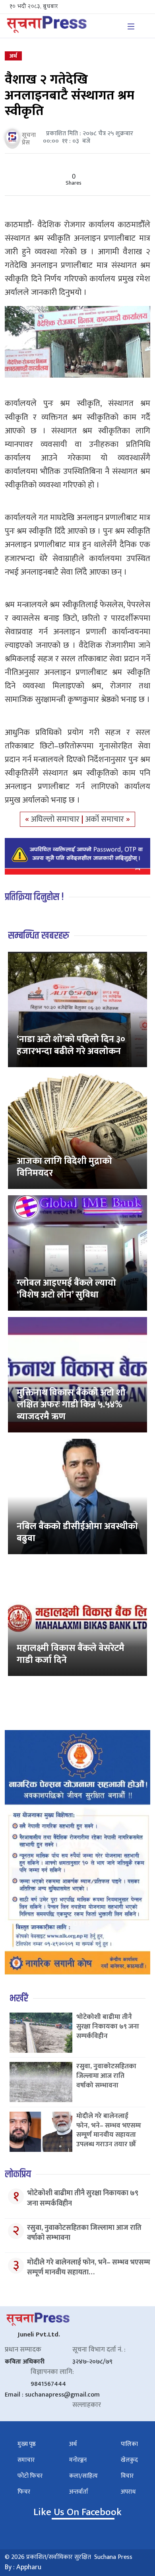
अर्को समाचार (106, 819)
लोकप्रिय (18, 2174)
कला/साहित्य (83, 2476)
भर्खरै (19, 1998)
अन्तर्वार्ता (79, 2492)
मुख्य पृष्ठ (27, 2444)
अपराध (128, 2492)
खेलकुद (129, 2460)
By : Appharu (23, 2567)
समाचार (26, 2460)
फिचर (24, 2492)
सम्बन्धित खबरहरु (39, 936)
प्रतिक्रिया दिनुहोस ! (34, 897)
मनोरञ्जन (78, 2460)
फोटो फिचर (30, 2476)
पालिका (129, 2444)
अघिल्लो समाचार (56, 819)
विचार (127, 2476)
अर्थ (13, 56)
